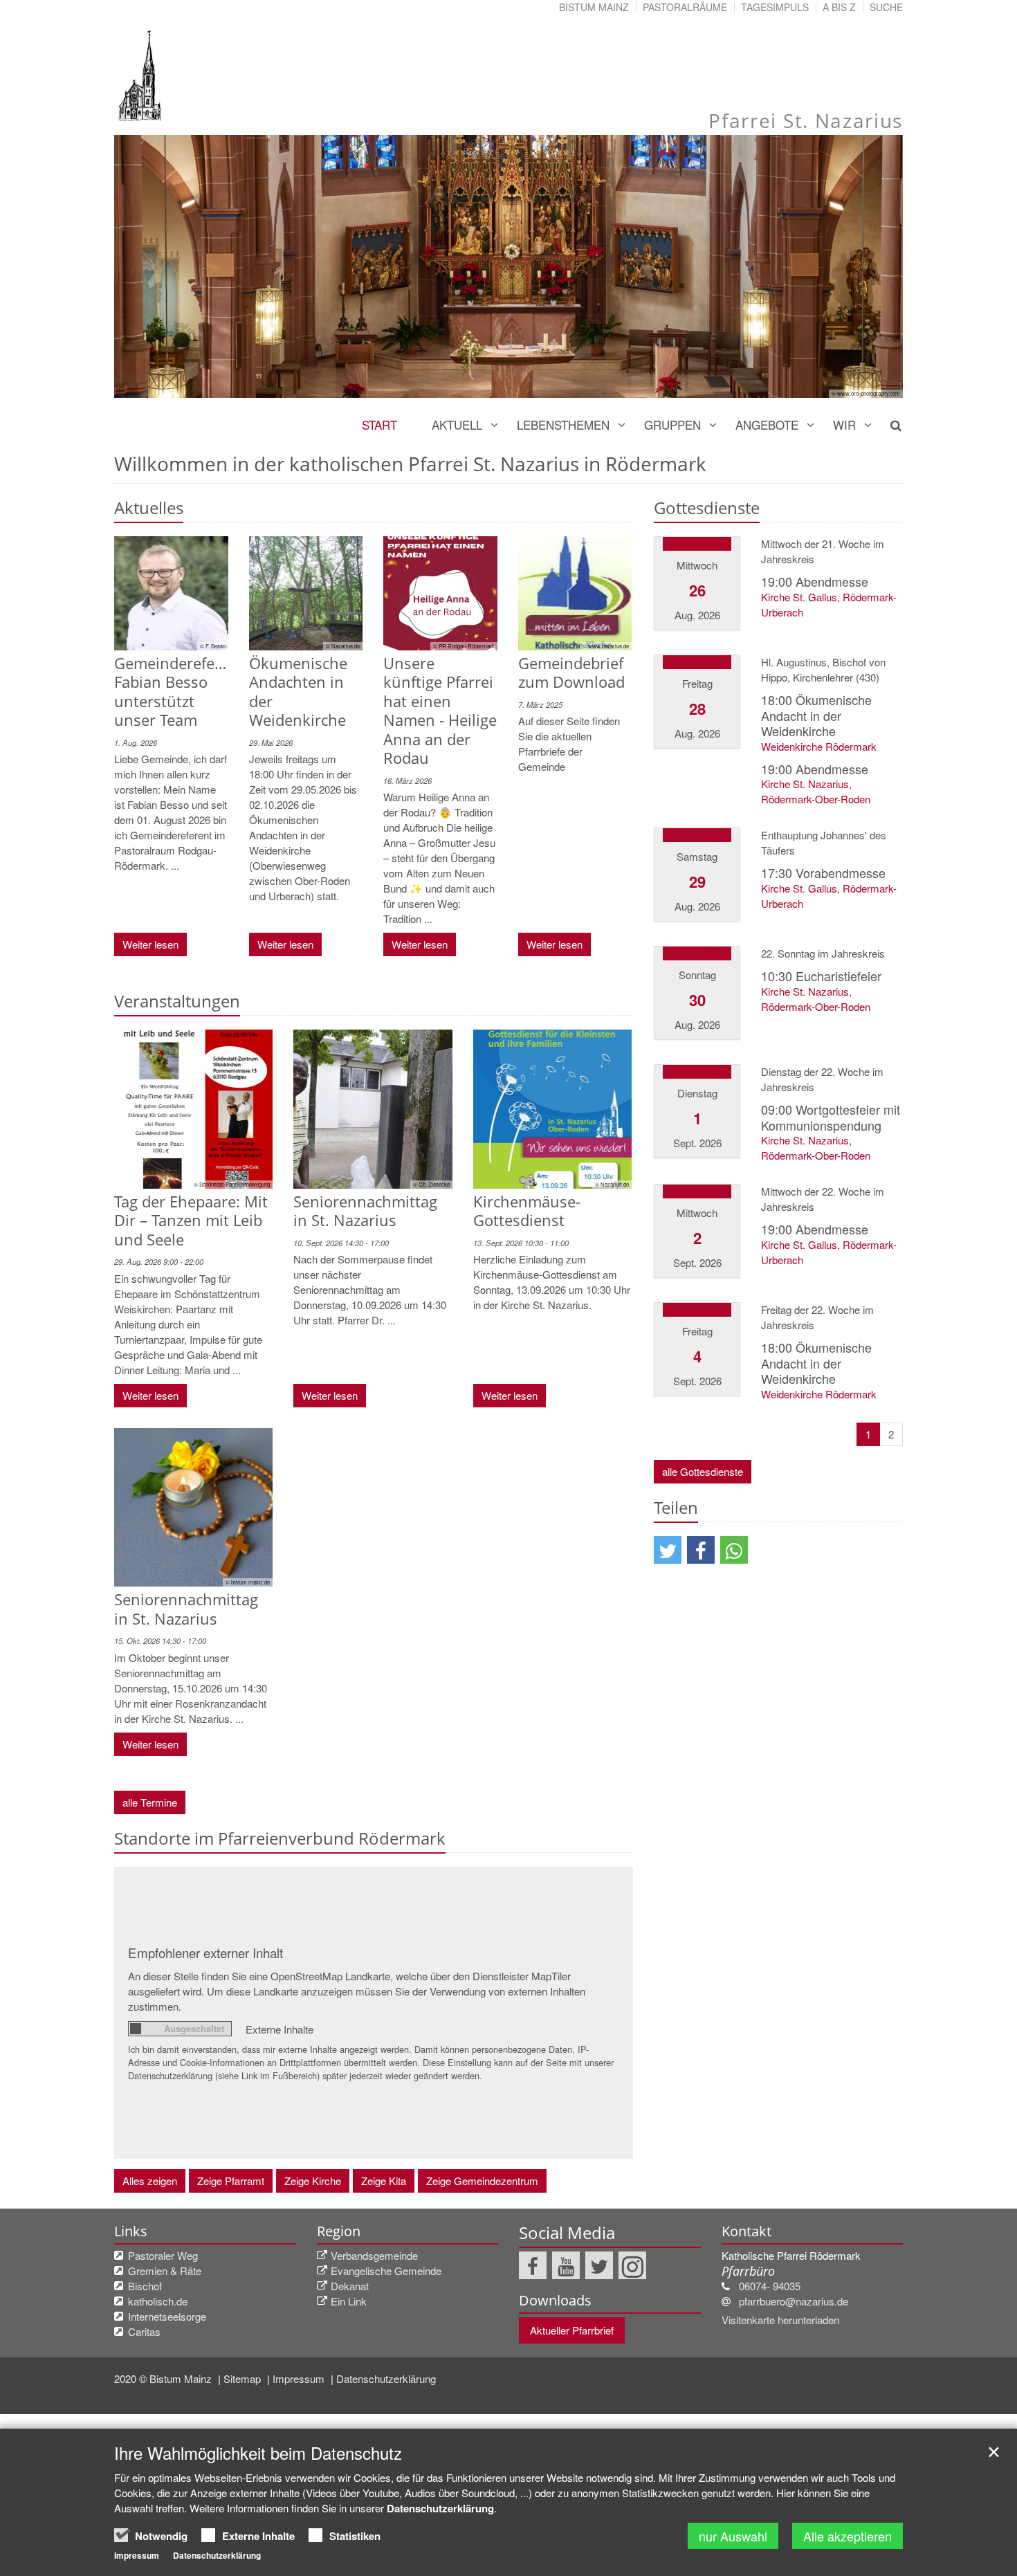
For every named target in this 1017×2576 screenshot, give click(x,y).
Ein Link (349, 2301)
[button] (668, 1550)
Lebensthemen (563, 424)
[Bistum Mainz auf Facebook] (533, 2265)
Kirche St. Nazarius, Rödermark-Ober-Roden (816, 791)
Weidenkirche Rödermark (819, 746)
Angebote (767, 424)
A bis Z (839, 7)
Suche (886, 7)
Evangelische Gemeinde (386, 2271)
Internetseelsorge (167, 2316)
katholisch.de (158, 2301)
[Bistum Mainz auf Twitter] (599, 2265)
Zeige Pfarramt (231, 2181)
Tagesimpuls (775, 7)
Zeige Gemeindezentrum (482, 2181)
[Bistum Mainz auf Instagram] (632, 2265)
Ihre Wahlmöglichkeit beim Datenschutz (258, 2453)
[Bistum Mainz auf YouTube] (566, 2265)
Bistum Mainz (594, 7)
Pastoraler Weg (163, 2255)
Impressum (300, 2378)
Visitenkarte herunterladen (780, 2320)
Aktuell (457, 424)
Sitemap (244, 2378)
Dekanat (350, 2286)
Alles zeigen (150, 2181)
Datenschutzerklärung (386, 2378)
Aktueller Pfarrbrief (572, 2330)
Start (379, 424)
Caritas (144, 2331)
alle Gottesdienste (703, 1471)
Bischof (145, 2286)
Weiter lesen (150, 944)
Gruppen (672, 424)
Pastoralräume (685, 7)
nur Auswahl (733, 2536)
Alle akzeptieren (847, 2536)
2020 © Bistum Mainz (164, 2378)
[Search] (888, 425)
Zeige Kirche (313, 2181)
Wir (844, 424)
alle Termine (150, 1802)
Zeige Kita (384, 2181)
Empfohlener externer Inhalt (205, 1952)
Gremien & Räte (165, 2271)
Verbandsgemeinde (374, 2255)
